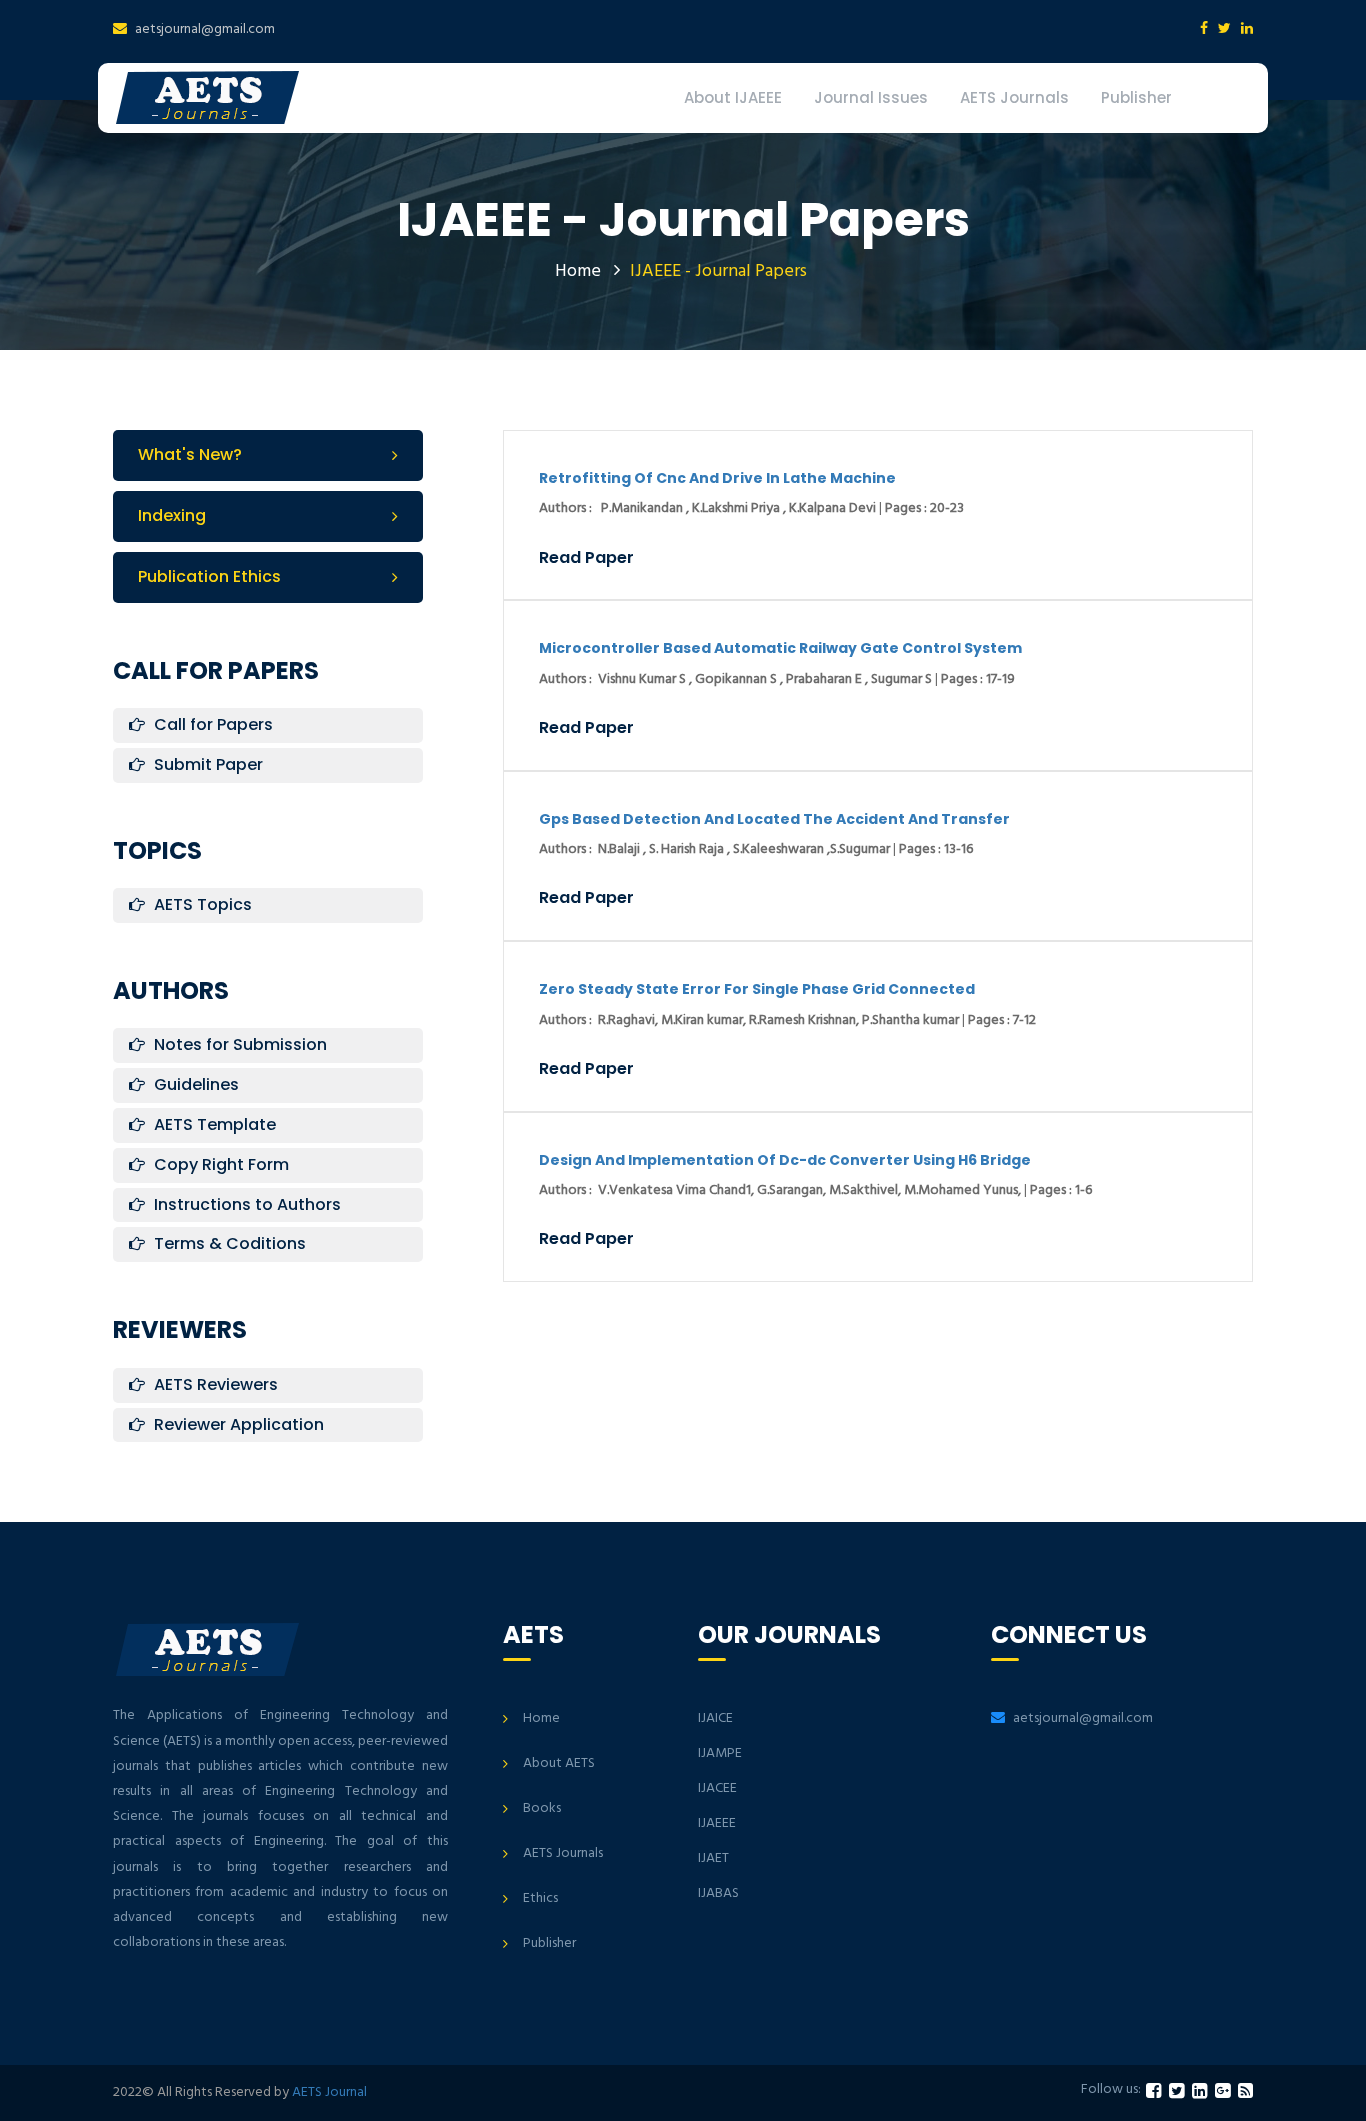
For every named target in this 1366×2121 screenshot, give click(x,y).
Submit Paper (206, 764)
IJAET (713, 1858)
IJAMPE (720, 1753)
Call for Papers (211, 724)
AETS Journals (1014, 97)
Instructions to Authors (245, 1204)
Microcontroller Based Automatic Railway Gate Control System (780, 648)
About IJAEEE (733, 97)
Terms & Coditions (228, 1243)
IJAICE (715, 1718)
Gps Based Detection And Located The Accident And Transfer (774, 819)
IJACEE (717, 1788)
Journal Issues (871, 97)
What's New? (190, 454)
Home (578, 271)
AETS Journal (329, 2092)
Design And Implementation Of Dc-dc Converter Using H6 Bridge (785, 1160)
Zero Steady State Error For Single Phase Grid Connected (757, 989)
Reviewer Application (237, 1424)
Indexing (172, 515)
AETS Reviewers (214, 1384)
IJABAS (718, 1893)
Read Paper (586, 558)
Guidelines (194, 1084)
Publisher (1136, 97)
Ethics (540, 1898)
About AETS (559, 1763)
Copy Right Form (219, 1164)
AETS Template (213, 1124)
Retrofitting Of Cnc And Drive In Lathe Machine (717, 478)
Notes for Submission (238, 1044)
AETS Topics (201, 904)
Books (542, 1808)
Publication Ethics (209, 576)
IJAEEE (717, 1823)
